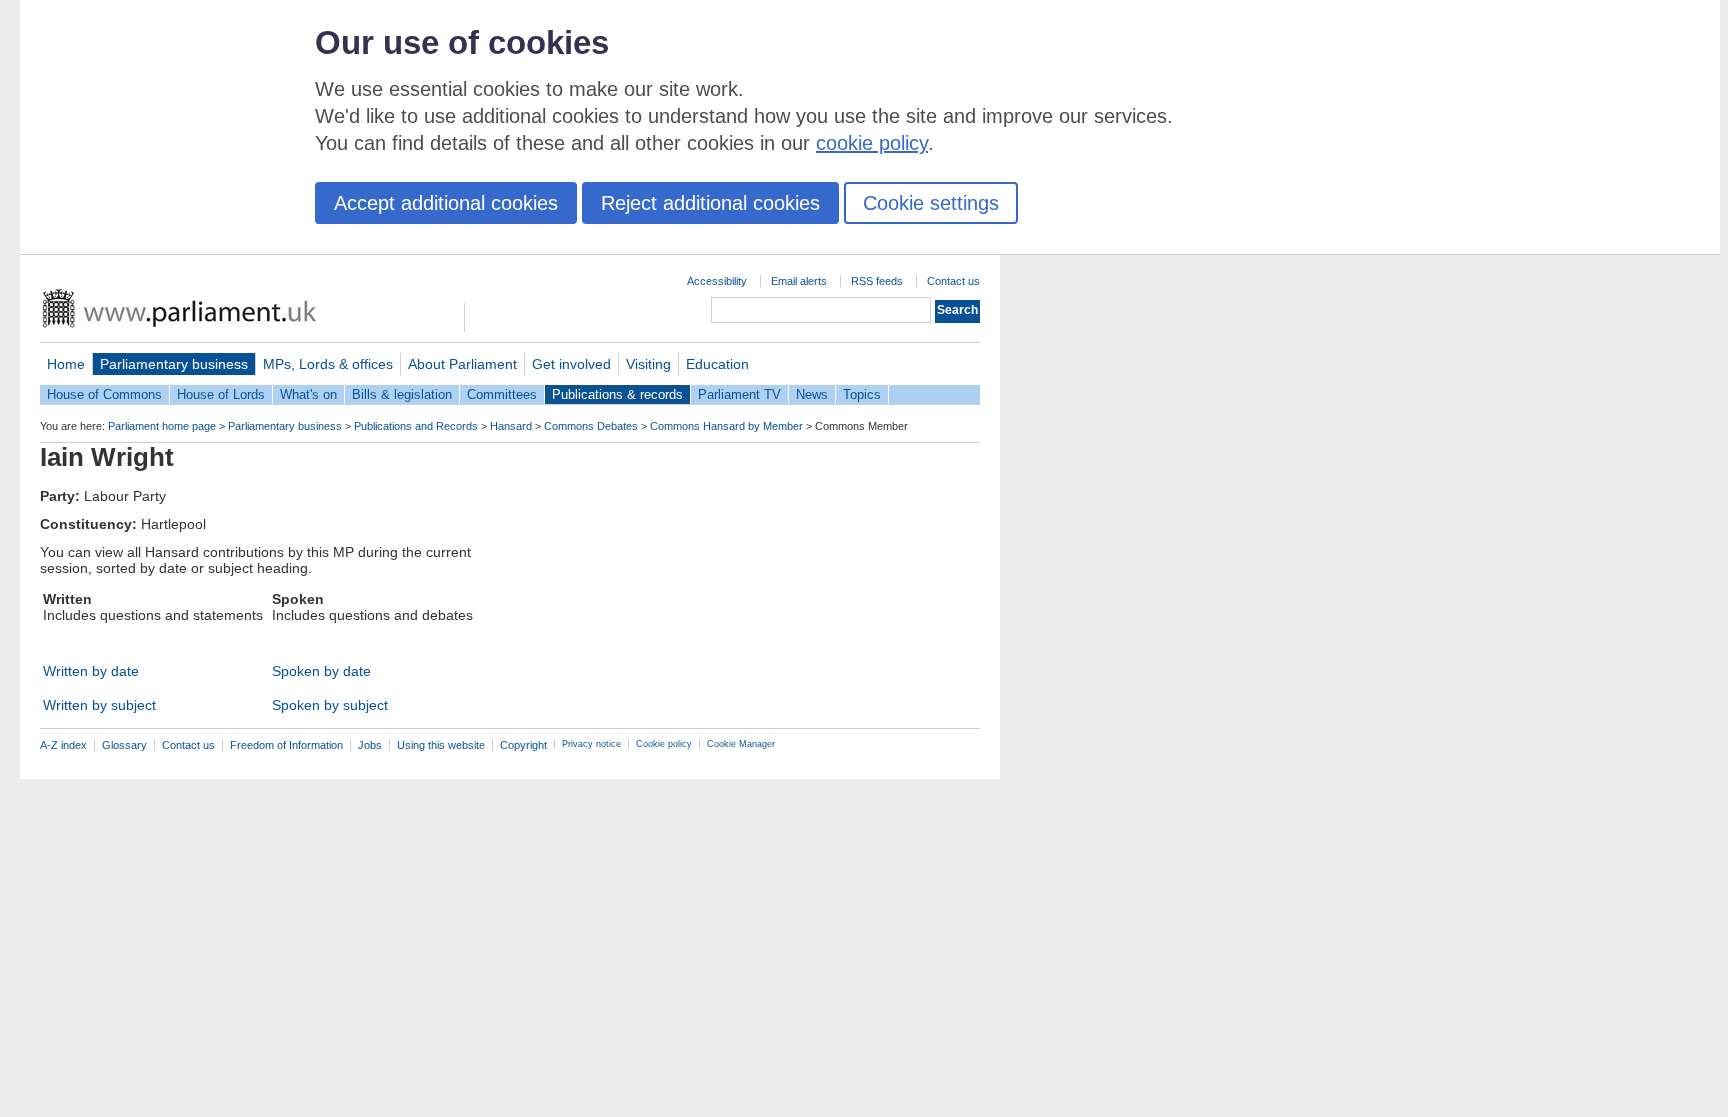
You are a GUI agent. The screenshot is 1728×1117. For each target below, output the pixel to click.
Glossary (124, 745)
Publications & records (617, 394)
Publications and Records (416, 426)
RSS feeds (877, 281)
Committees (502, 394)
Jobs (370, 745)
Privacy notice (591, 744)
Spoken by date (321, 671)
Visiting (648, 364)
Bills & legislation (402, 394)
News (812, 394)
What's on (308, 394)
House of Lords (221, 394)
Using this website (441, 745)
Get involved (571, 364)
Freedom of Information (286, 745)
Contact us (953, 281)
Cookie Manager (741, 744)
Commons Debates (591, 426)
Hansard (511, 426)
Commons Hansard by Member (726, 426)
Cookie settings (931, 203)
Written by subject (99, 705)
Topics (862, 394)
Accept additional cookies (446, 203)
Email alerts (799, 281)
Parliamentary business (174, 364)
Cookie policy (664, 744)
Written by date (91, 671)
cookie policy (872, 143)
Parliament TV (739, 394)
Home (66, 364)
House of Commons (104, 394)
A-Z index (63, 745)
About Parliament (462, 364)
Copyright (523, 745)
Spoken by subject (330, 705)
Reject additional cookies (710, 203)
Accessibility (717, 281)
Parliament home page (162, 426)
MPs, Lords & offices (328, 364)
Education (717, 364)
